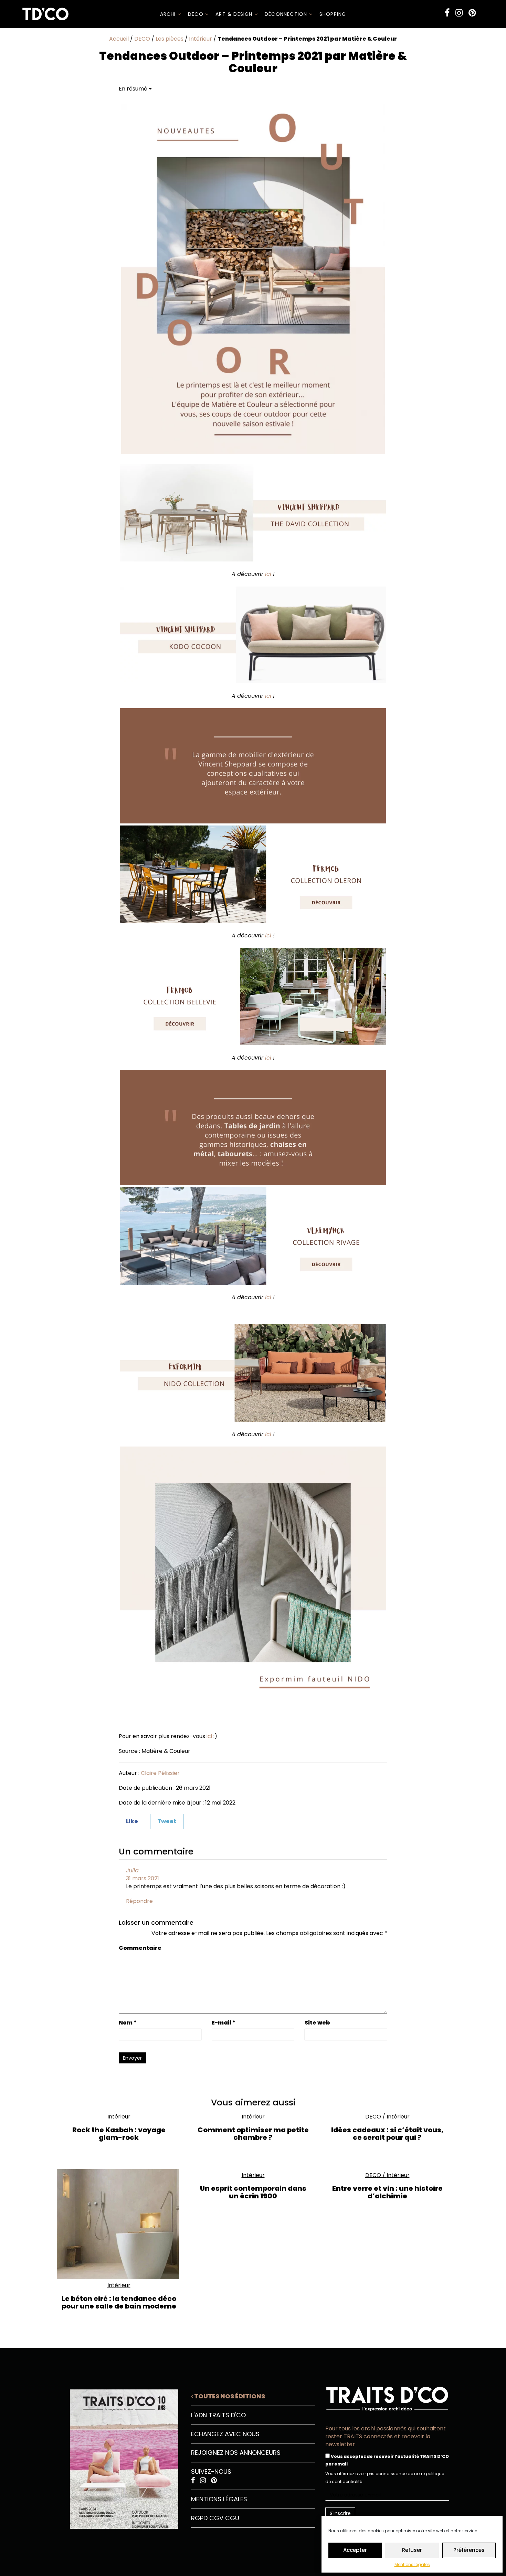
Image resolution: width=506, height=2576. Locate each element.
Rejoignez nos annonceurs (236, 2453)
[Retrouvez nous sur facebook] (447, 13)
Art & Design (235, 14)
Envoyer (132, 2058)
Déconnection (287, 14)
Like (132, 1821)
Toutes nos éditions (229, 2396)
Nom (128, 2023)
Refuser (412, 2550)
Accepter (355, 2550)
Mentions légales (412, 2564)
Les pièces (170, 39)
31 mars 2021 (143, 1878)
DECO (197, 14)
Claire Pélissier (160, 1773)
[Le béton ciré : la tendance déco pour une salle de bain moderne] (119, 2224)
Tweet (167, 1821)
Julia (132, 1870)
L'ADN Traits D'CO (218, 2415)
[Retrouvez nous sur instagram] (459, 13)
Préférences (469, 2550)
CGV (216, 2518)
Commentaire (140, 1948)
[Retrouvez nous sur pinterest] (472, 13)
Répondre (139, 1901)
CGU (232, 2518)
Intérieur (201, 39)
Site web (317, 2023)
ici (268, 574)
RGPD (199, 2518)
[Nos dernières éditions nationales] (119, 2457)
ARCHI (169, 14)
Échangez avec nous (225, 2434)
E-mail (224, 2023)
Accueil (119, 39)
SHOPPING (333, 14)
